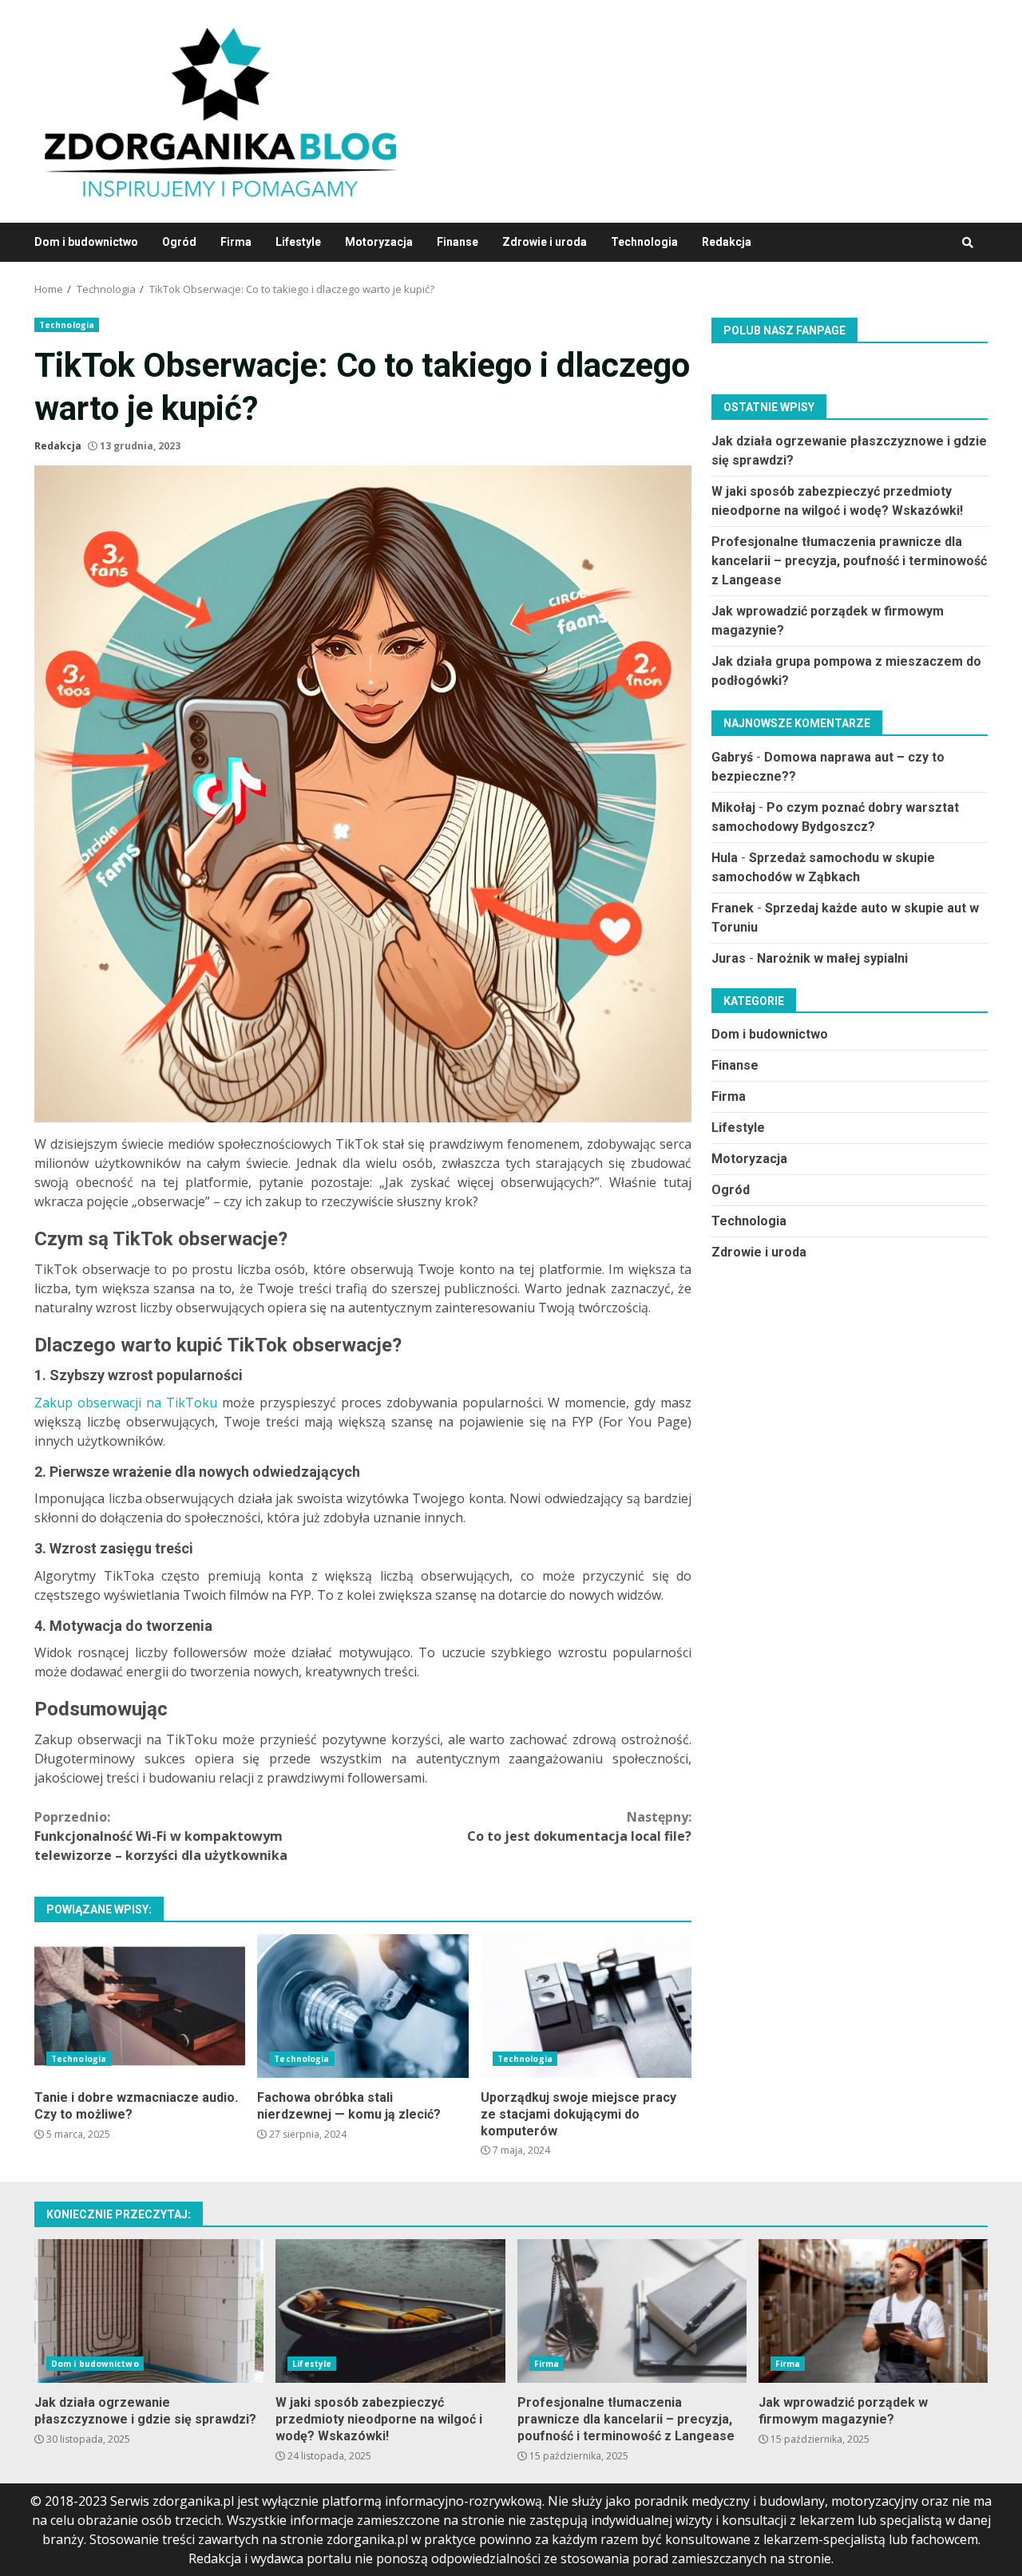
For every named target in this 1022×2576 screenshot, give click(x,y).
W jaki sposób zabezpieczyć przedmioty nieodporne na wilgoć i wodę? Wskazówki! (390, 2311)
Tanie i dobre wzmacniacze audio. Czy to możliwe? (140, 2006)
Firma (236, 242)
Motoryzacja (379, 242)
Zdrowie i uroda (545, 242)
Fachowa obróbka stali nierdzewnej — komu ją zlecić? (362, 2006)
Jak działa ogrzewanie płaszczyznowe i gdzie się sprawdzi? (149, 2311)
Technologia (644, 242)
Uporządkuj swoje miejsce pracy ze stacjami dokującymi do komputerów (586, 2006)
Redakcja (727, 242)
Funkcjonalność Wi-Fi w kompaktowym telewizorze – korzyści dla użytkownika (161, 1836)
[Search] (968, 243)
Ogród (179, 242)
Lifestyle (298, 242)
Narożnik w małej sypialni (832, 958)
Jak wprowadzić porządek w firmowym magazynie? (873, 2311)
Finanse (458, 242)
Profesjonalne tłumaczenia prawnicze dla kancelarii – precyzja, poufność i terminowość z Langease (849, 560)
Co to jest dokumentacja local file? (579, 1826)
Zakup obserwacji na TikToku (126, 1403)
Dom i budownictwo (86, 242)
